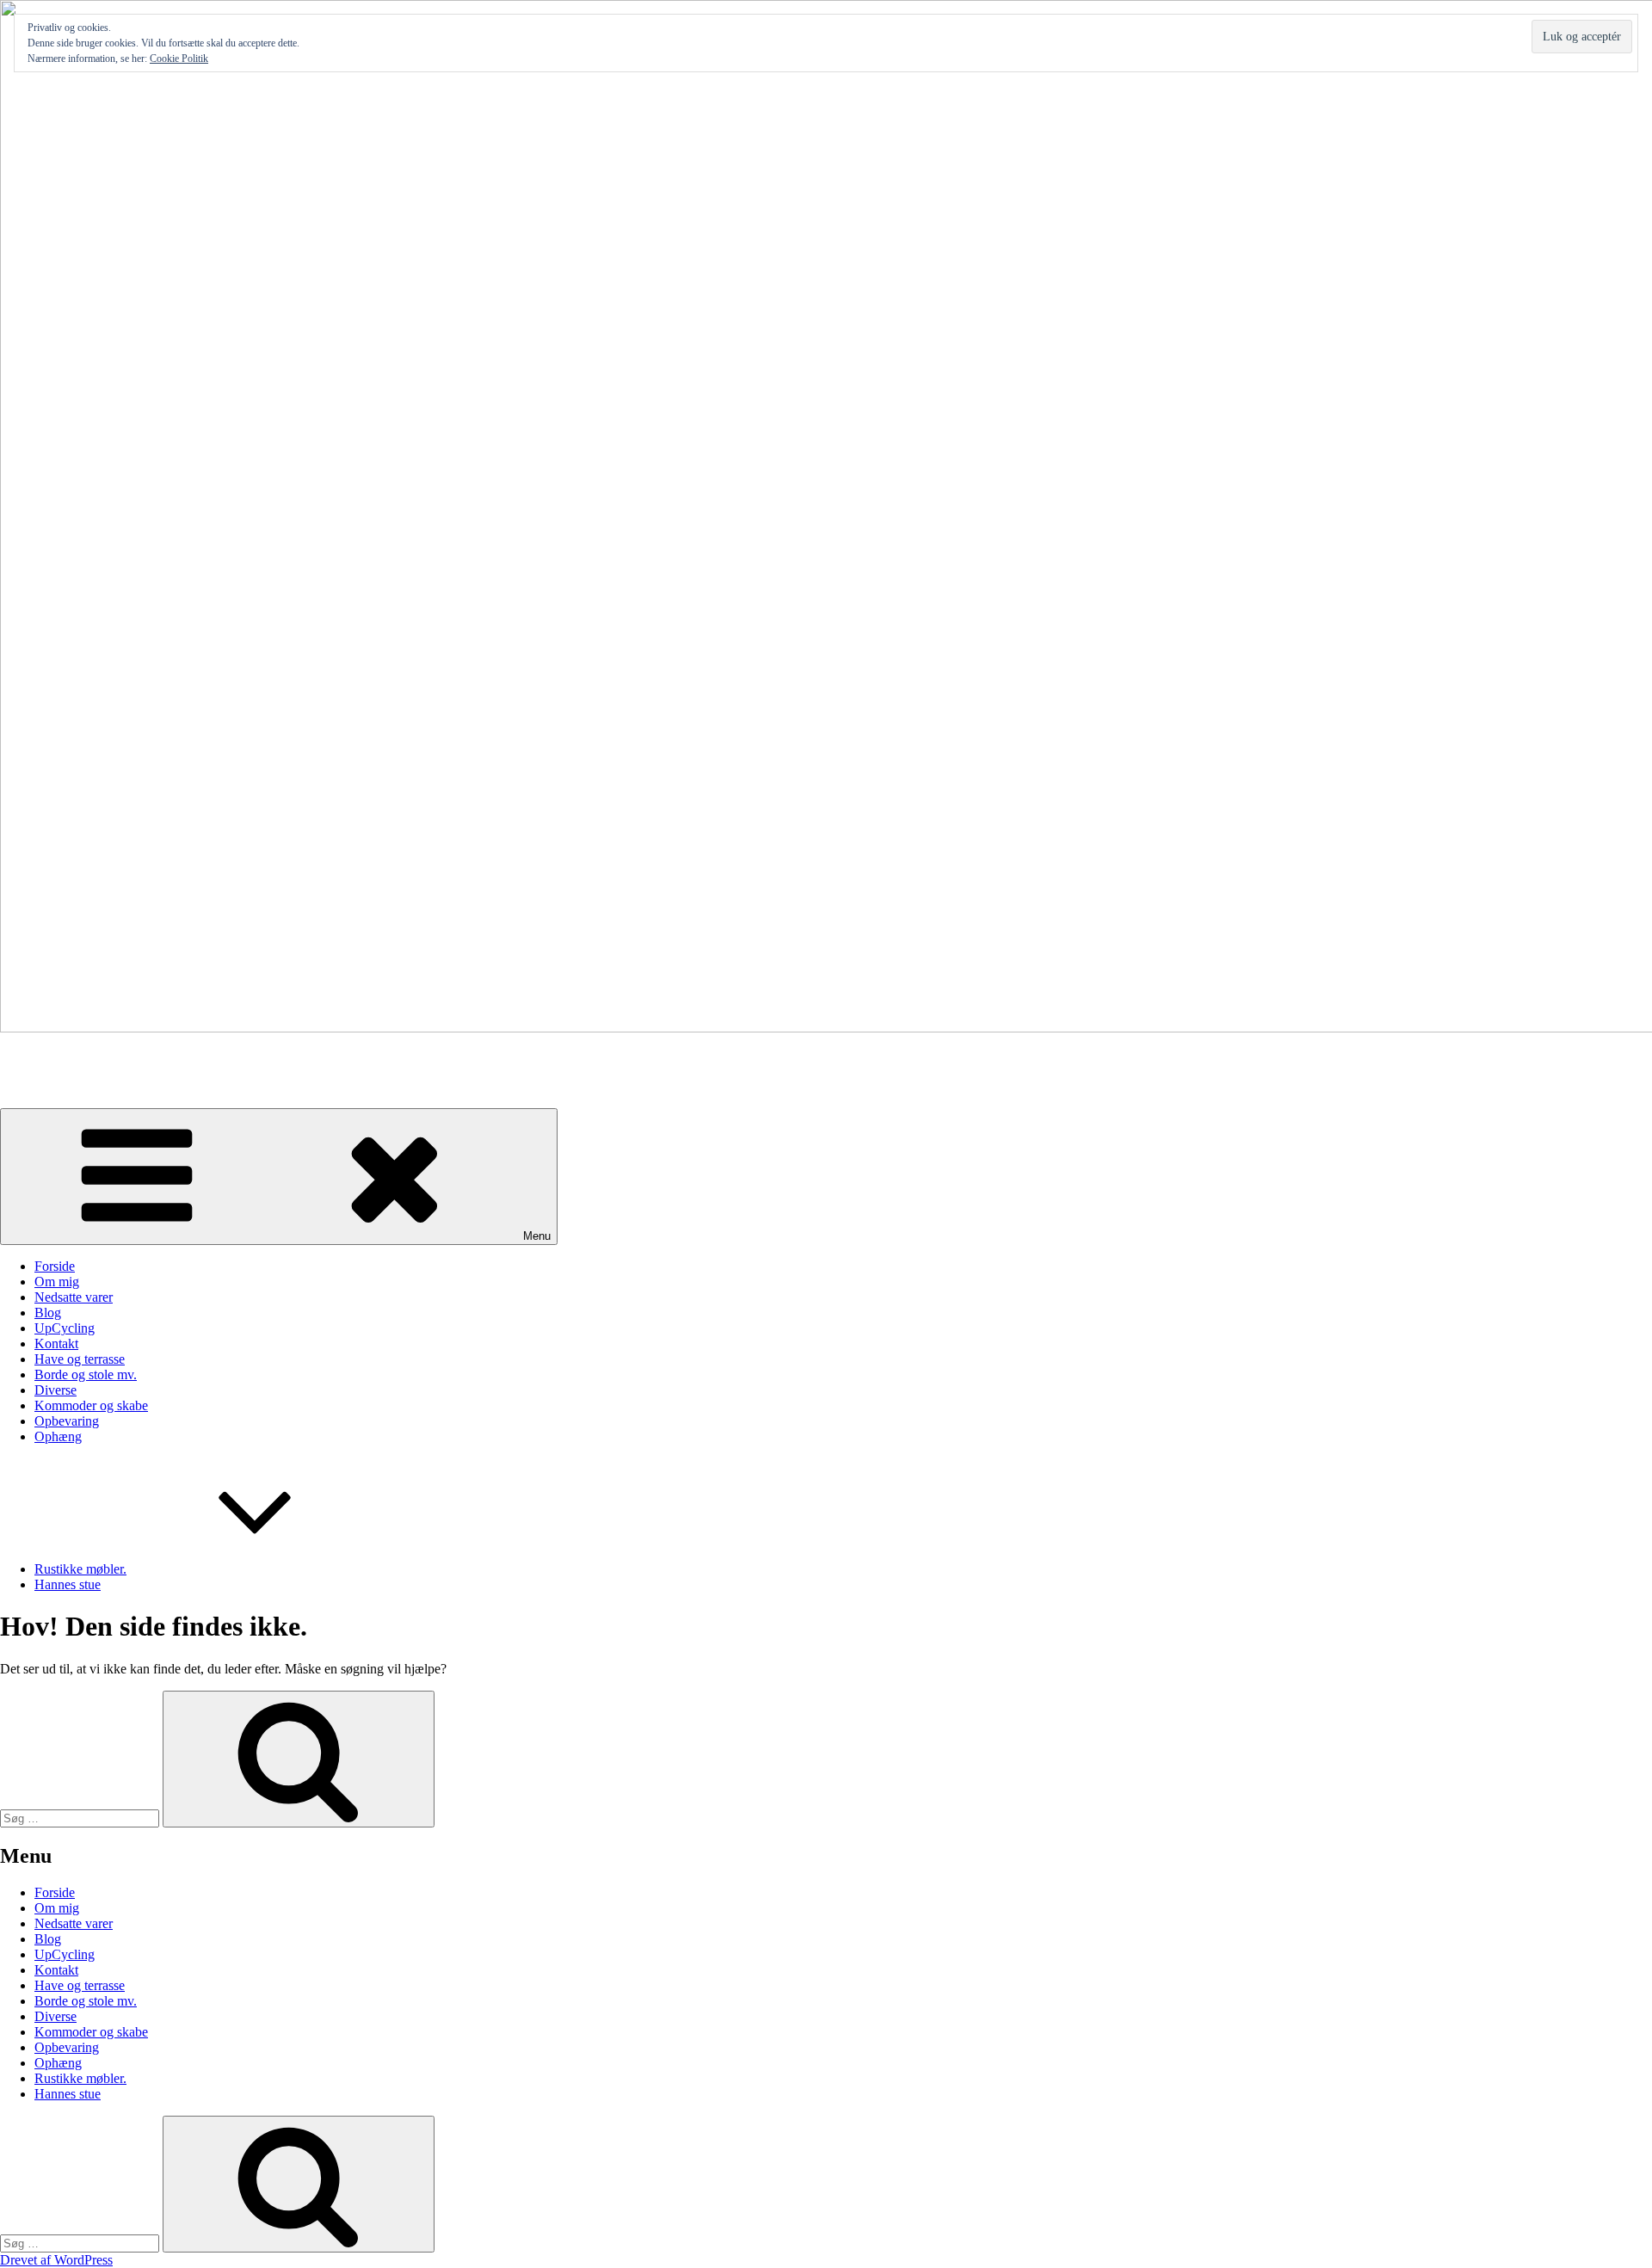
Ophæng (58, 1436)
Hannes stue (68, 1584)
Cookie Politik (179, 59)
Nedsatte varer (74, 1297)
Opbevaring (67, 1421)
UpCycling (65, 1328)
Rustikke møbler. (80, 1569)
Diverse (55, 1390)
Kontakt (56, 1344)
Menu (537, 1236)
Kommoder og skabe (91, 1405)
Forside (55, 1266)
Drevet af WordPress (56, 2260)
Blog (48, 1313)
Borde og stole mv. (86, 1374)
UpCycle (25, 1057)
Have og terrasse (80, 1359)
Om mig (57, 1282)
